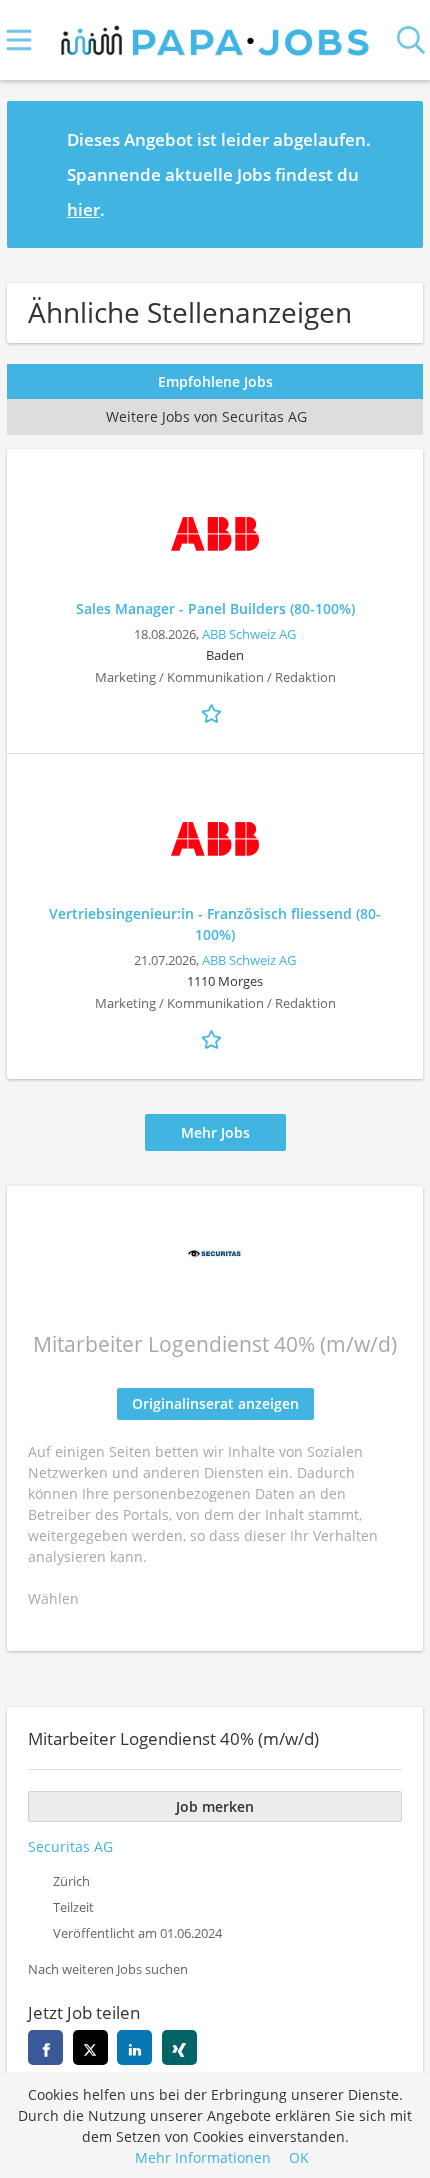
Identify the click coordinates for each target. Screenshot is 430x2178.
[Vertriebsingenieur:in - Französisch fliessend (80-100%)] (215, 839)
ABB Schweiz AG (249, 634)
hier (83, 209)
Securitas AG (70, 1846)
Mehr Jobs (215, 1132)
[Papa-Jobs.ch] (215, 36)
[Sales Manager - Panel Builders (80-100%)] (215, 534)
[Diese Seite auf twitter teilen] (90, 2047)
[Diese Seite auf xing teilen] (179, 2047)
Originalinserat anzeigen (215, 1403)
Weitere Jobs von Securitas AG (206, 416)
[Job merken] (215, 712)
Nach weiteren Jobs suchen (108, 1969)
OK (299, 2157)
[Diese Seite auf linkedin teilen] (134, 2047)
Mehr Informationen (203, 2157)
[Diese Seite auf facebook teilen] (45, 2047)
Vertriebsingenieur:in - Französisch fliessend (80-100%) (215, 924)
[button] (392, 174)
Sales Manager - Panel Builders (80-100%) (215, 608)
